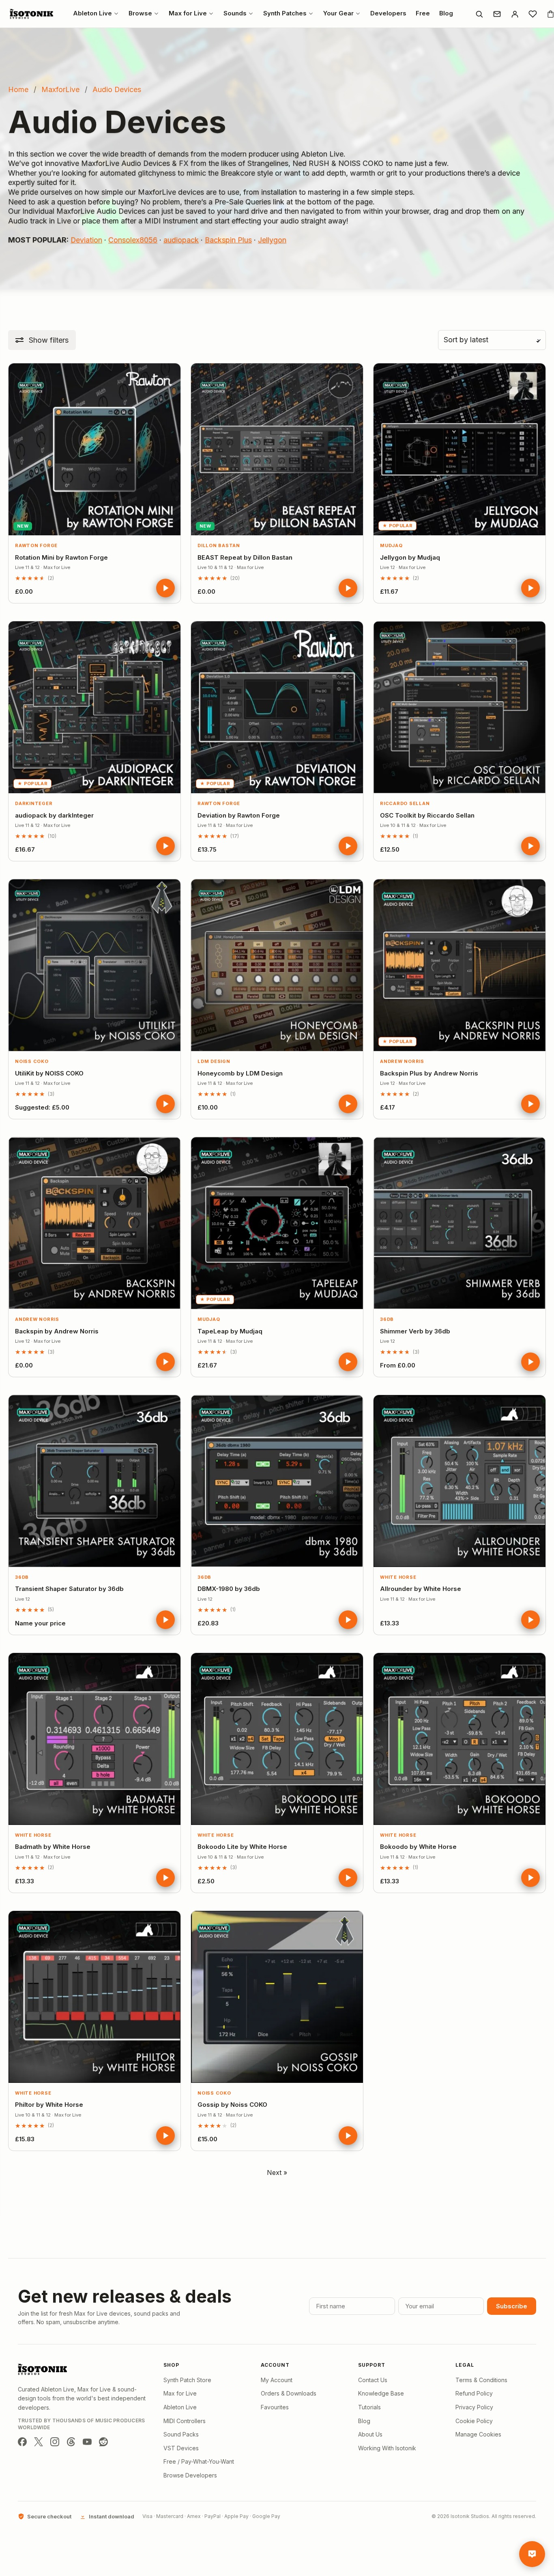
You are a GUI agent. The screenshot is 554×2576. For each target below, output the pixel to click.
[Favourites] (533, 14)
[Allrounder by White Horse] (460, 1481)
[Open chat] (532, 2554)
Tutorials (369, 2407)
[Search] (479, 14)
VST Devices (181, 2448)
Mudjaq (391, 545)
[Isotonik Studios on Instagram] (55, 2442)
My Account (277, 2380)
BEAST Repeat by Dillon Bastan (245, 557)
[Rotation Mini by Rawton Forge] (94, 449)
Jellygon (272, 240)
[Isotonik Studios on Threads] (71, 2442)
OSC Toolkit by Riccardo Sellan (427, 815)
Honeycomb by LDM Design (240, 1073)
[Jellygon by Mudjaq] (460, 449)
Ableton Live (180, 2407)
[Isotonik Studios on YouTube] (87, 2442)
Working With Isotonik (387, 2448)
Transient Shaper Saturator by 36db (69, 1589)
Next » (277, 2172)
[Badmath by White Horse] (94, 1739)
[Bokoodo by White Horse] (460, 1739)
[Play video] (165, 588)
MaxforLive (60, 89)
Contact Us (373, 2380)
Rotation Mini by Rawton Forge (61, 557)
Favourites (275, 2407)
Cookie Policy (474, 2421)
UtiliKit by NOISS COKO (49, 1073)
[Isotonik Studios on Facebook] (22, 2442)
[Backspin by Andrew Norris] (94, 1223)
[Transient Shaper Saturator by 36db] (94, 1481)
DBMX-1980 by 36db (229, 1589)
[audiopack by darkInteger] (94, 707)
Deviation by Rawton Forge (239, 815)
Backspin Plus (228, 240)
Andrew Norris (402, 1061)
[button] (42, 340)
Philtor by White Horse (49, 2105)
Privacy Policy (474, 2407)
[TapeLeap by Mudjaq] (277, 1223)
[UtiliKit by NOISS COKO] (94, 965)
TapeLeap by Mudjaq (230, 1331)
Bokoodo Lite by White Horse (242, 1847)
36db (387, 1319)
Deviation (86, 240)
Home (18, 89)
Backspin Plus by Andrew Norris (429, 1073)
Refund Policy (474, 2393)
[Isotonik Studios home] (32, 14)
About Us (370, 2434)
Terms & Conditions (481, 2380)
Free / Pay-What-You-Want (199, 2461)
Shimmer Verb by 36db (415, 1331)
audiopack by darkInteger (54, 815)
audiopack (181, 240)
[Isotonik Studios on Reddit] (103, 2442)
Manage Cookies (478, 2434)
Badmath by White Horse (53, 1847)
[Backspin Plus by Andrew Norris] (460, 965)
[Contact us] (497, 14)
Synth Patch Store (187, 2380)
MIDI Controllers (185, 2421)
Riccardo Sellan (405, 803)
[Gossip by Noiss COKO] (277, 1997)
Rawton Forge (36, 545)
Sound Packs (181, 2434)
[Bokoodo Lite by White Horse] (277, 1739)
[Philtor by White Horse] (94, 1997)
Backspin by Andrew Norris (57, 1331)
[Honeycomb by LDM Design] (277, 965)
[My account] (515, 14)
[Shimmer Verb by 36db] (460, 1223)
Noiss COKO (32, 1061)
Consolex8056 (133, 240)
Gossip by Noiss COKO (232, 2105)
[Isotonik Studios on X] (39, 2442)
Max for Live (180, 2393)
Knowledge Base (381, 2393)
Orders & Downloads (289, 2393)
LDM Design (214, 1061)
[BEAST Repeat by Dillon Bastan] (277, 449)
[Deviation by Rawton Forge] (277, 707)
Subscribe (512, 2306)
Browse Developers (190, 2475)
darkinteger (34, 803)
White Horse (398, 1577)
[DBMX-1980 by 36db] (277, 1481)
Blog (364, 2421)
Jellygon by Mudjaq (410, 557)
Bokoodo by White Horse (418, 1847)
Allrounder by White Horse (421, 1589)
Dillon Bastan (219, 545)
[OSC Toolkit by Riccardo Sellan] (460, 707)
